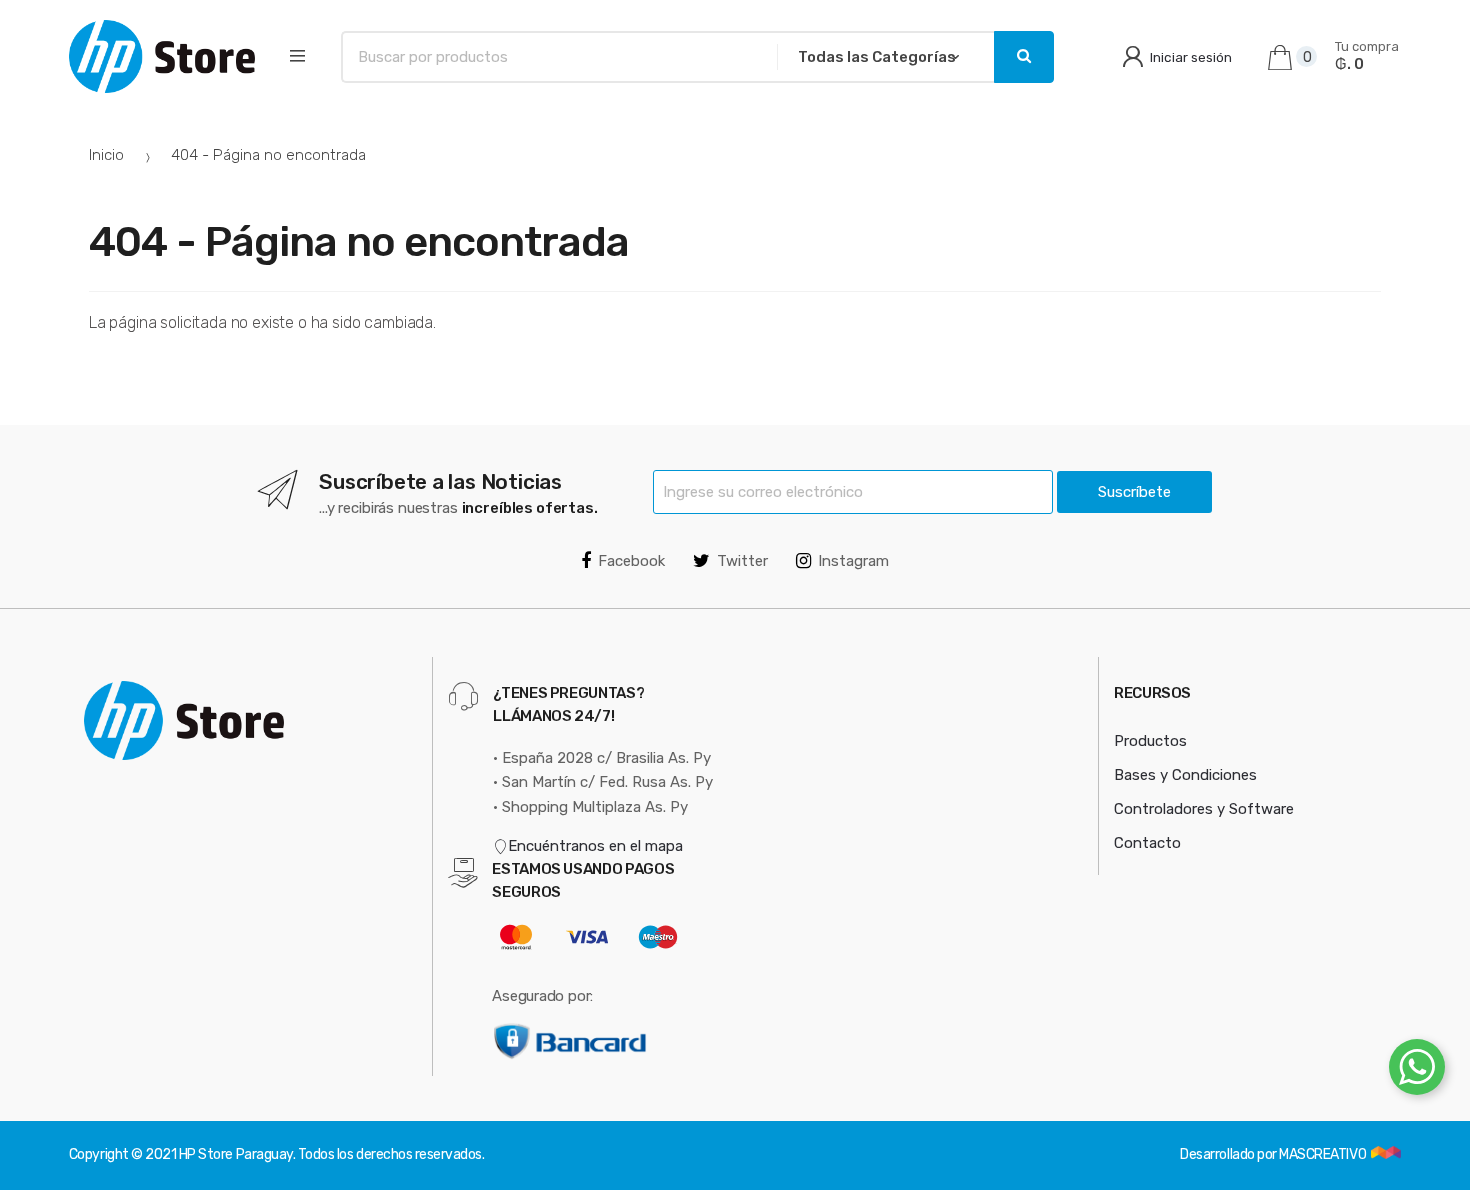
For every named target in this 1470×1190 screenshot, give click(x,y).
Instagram (853, 561)
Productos (1150, 741)
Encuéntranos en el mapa (595, 846)
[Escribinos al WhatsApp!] (1417, 1071)
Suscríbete (1134, 492)
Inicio (106, 155)
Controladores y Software (1204, 809)
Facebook (631, 561)
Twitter (742, 561)
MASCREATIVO (1323, 1154)
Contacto (1147, 843)
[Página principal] (162, 56)
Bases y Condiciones (1185, 775)
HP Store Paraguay (236, 1154)
